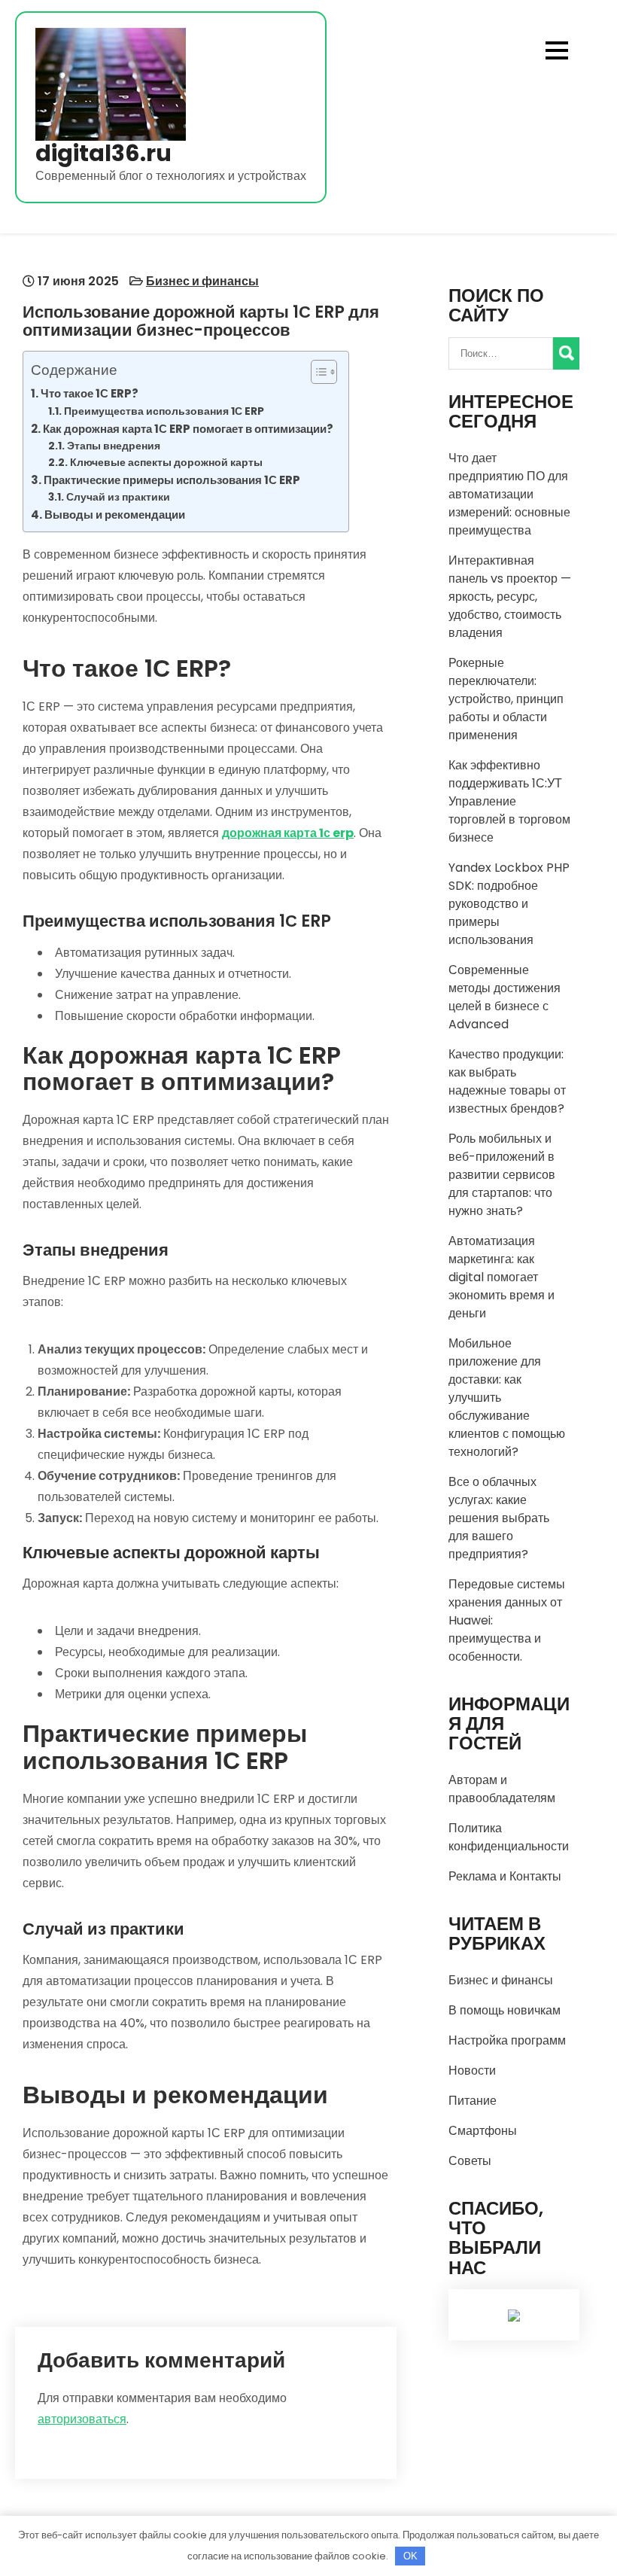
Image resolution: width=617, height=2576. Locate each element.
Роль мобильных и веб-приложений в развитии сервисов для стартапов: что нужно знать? (502, 1175)
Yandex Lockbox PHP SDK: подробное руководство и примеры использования (509, 904)
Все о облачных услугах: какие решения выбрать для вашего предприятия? (499, 1518)
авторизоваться (82, 2419)
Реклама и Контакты (505, 1876)
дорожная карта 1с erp (288, 833)
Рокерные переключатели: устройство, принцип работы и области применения (506, 699)
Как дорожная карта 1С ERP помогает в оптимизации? (188, 429)
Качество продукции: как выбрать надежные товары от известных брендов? (507, 1081)
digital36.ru (103, 153)
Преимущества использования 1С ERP (164, 411)
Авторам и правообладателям (502, 1789)
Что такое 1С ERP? (90, 393)
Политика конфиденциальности (509, 1837)
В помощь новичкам (505, 2010)
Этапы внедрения (114, 446)
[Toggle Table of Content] (316, 372)
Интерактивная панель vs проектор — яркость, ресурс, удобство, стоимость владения (510, 597)
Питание (473, 2101)
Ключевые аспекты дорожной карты (166, 463)
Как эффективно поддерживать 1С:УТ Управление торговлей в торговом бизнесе (509, 801)
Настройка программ (507, 2040)
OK (410, 2556)
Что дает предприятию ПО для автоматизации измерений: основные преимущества (509, 494)
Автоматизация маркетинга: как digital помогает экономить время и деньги (502, 1277)
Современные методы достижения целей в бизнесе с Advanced (505, 997)
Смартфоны (483, 2131)
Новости (472, 2071)
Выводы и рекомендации (115, 515)
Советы (470, 2161)
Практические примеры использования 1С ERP (172, 480)
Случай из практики (118, 497)
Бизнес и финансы (202, 281)
